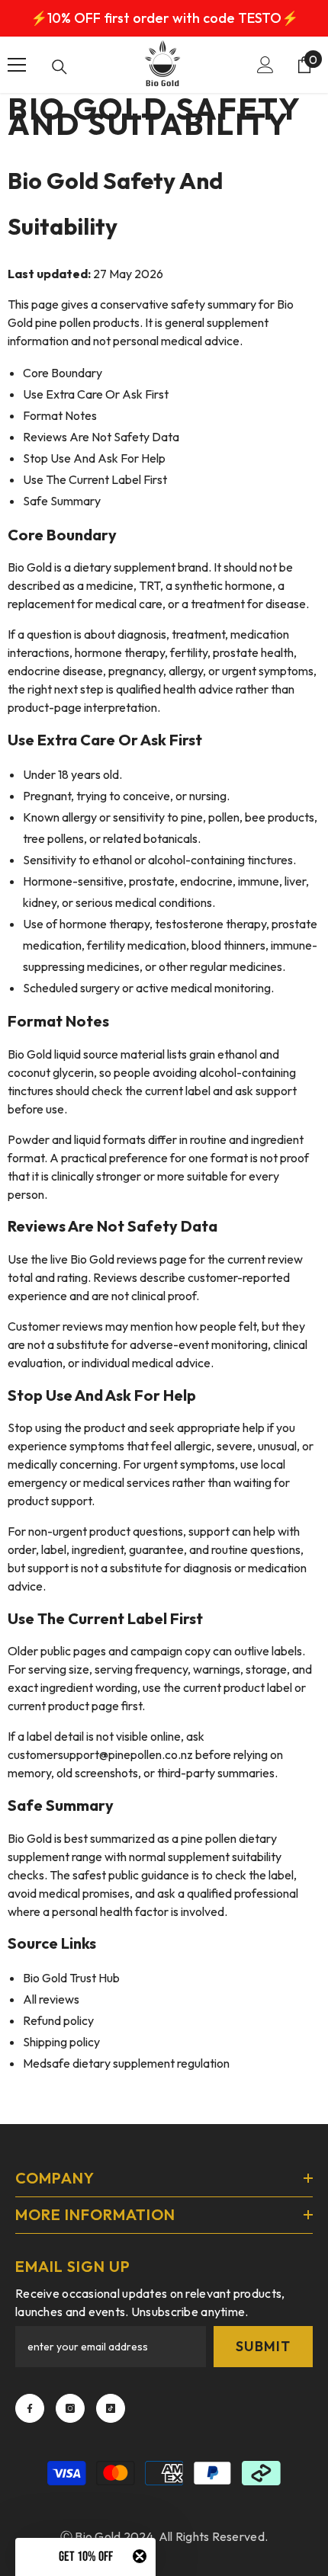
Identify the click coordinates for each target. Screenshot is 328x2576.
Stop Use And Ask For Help (94, 458)
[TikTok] (111, 2408)
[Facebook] (30, 2408)
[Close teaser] (140, 2556)
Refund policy (58, 2020)
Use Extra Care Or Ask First (96, 394)
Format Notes (60, 415)
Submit (263, 2346)
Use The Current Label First (95, 479)
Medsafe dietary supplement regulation (126, 2063)
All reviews (51, 1999)
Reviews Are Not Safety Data (101, 437)
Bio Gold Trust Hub (71, 1978)
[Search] (59, 67)
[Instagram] (70, 2408)
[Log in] (265, 65)
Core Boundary (63, 373)
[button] (85, 2557)
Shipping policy (61, 2042)
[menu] (17, 65)
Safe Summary (62, 501)
